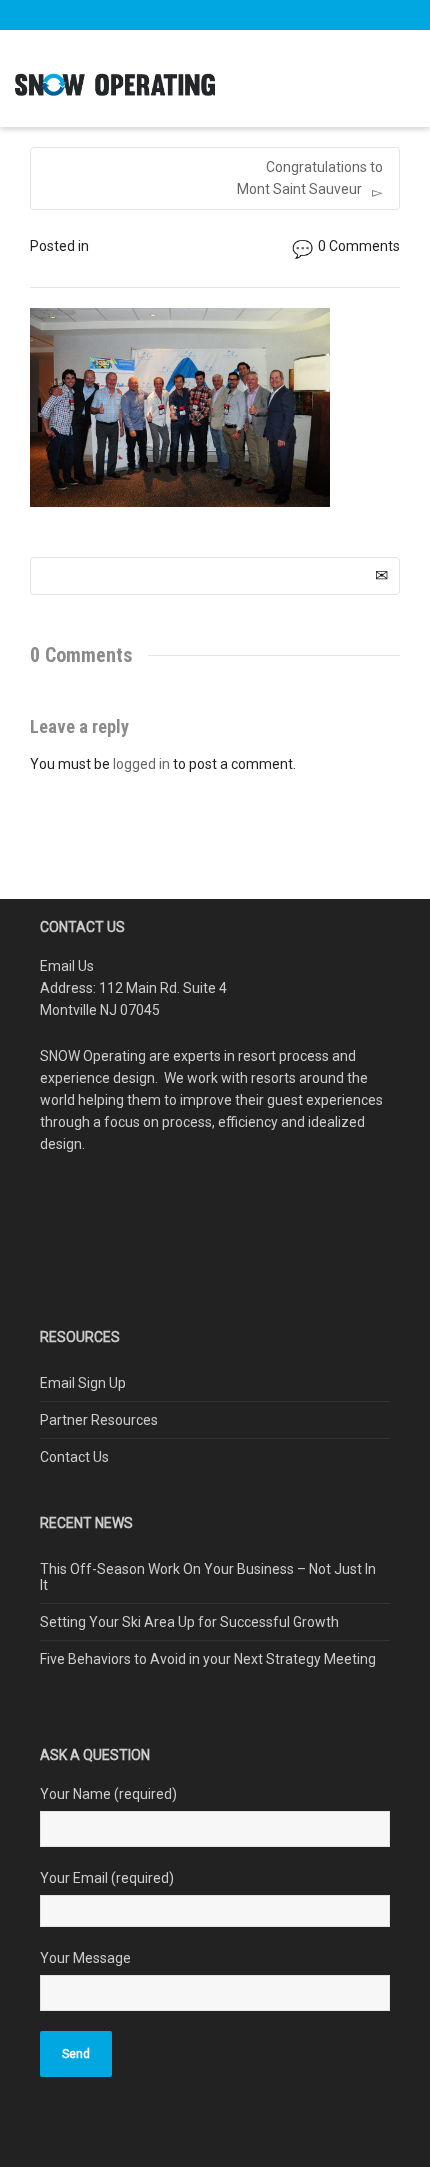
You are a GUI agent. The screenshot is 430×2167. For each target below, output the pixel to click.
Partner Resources (99, 1420)
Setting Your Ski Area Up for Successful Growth (189, 1622)
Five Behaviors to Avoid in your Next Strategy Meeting (208, 1659)
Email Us (67, 966)
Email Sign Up (83, 1383)
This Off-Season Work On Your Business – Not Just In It (208, 1577)
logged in (141, 764)
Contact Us (74, 1457)
